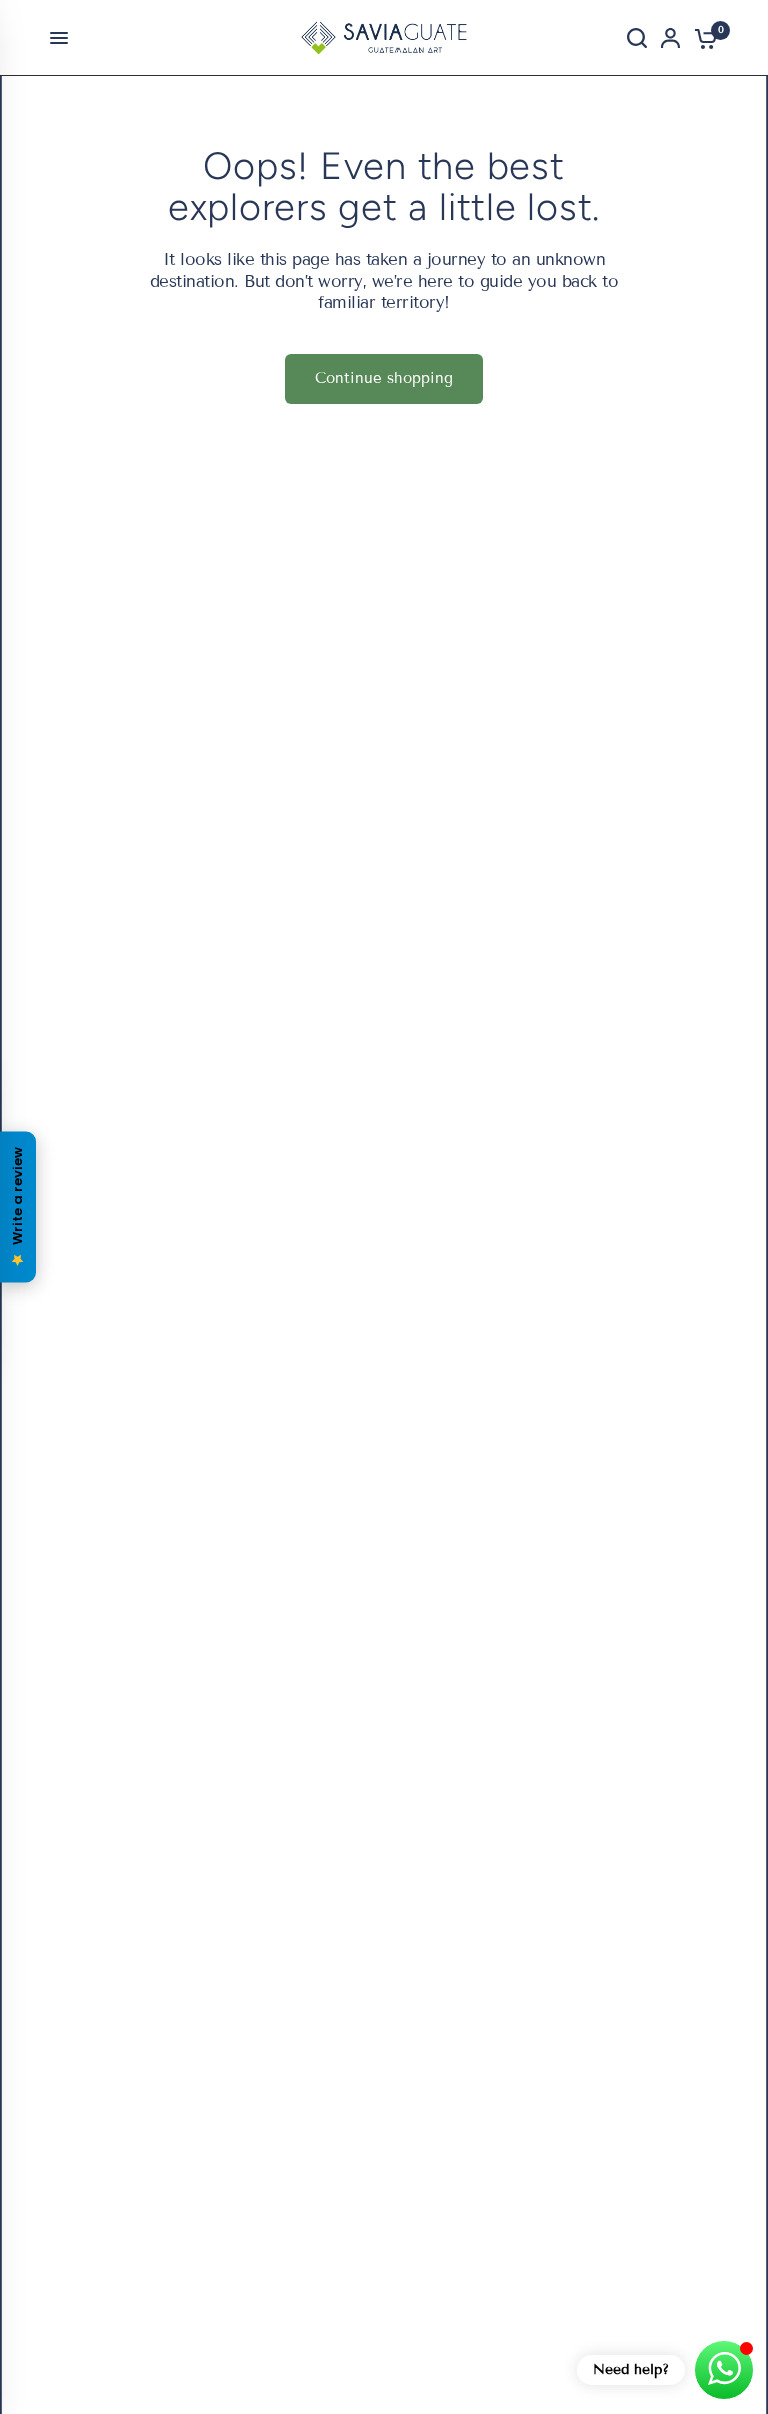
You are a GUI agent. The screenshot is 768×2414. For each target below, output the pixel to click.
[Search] (637, 38)
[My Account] (670, 38)
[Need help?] (724, 2370)
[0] (702, 38)
